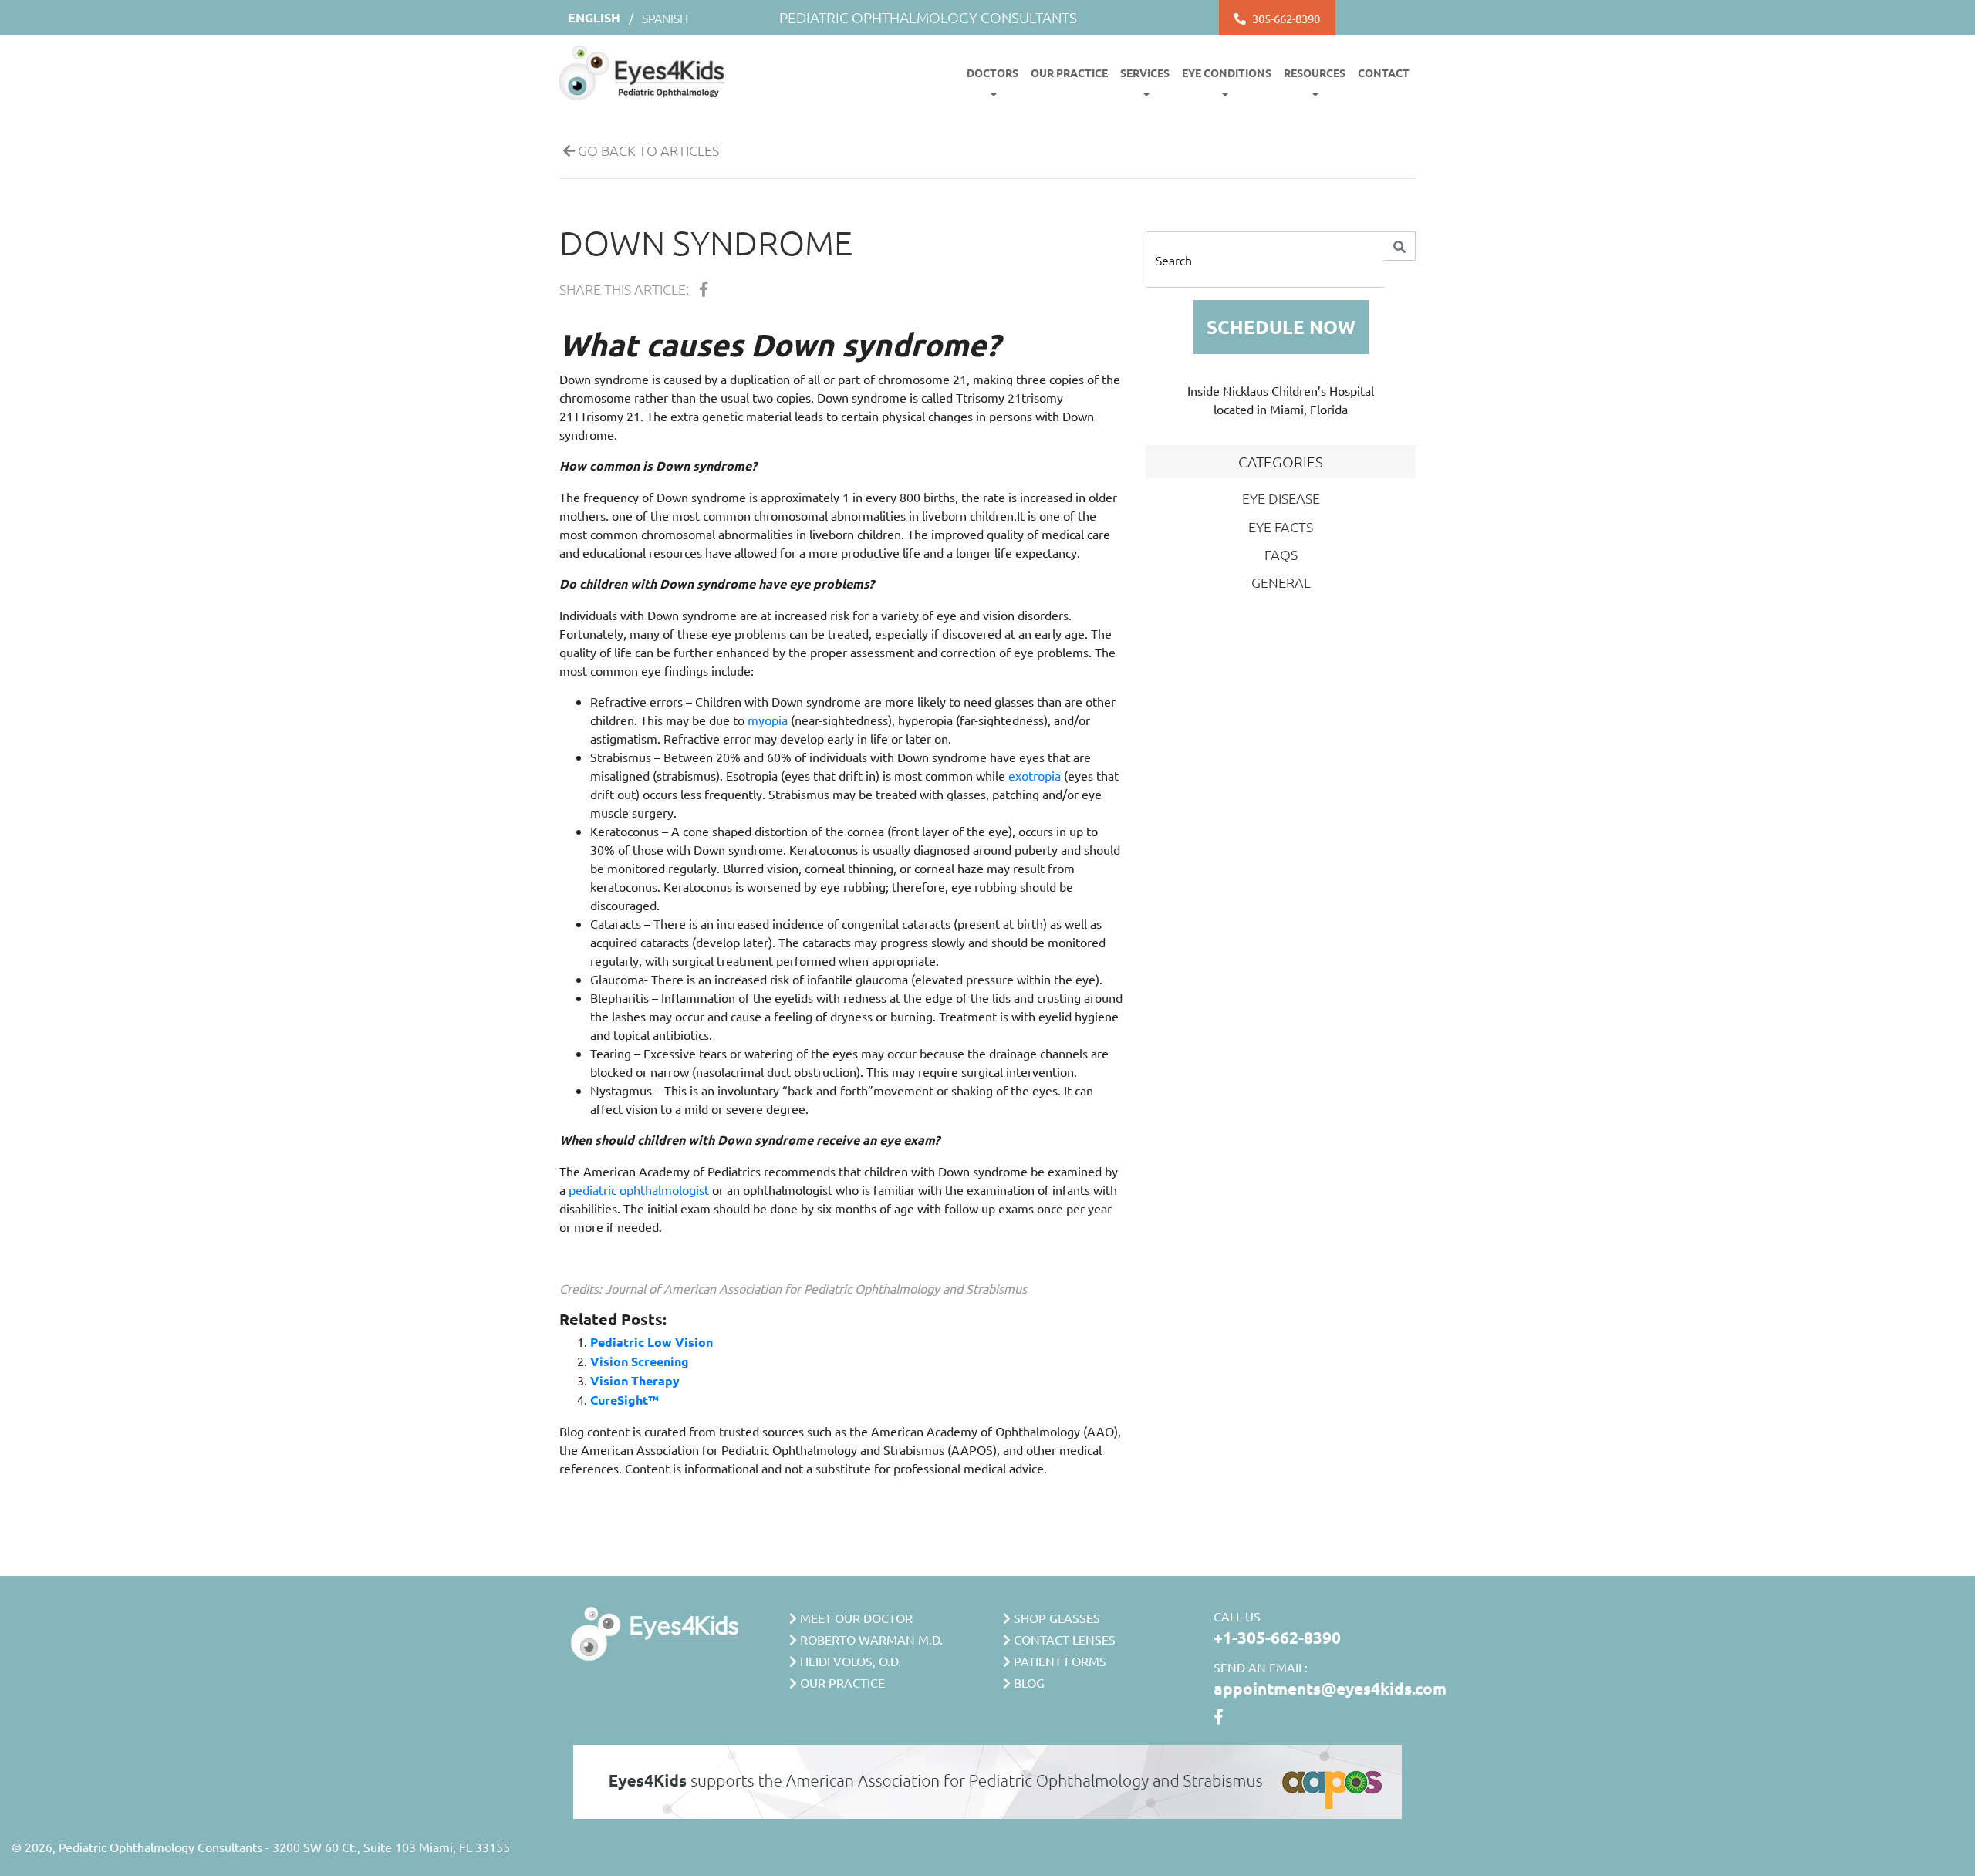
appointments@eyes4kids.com (1330, 1688)
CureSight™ (625, 1400)
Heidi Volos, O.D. (849, 1661)
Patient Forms (1058, 1661)
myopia (768, 720)
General (1281, 582)
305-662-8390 (1286, 18)
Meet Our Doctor (855, 1618)
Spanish (665, 18)
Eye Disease (1281, 498)
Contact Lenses (1063, 1639)
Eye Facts (1281, 526)
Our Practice (1069, 73)
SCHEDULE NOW (1281, 327)
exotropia (1035, 775)
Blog (1028, 1682)
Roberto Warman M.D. (870, 1639)
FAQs (1281, 554)
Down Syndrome (706, 242)
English (594, 17)
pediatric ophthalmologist (639, 1189)
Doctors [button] (993, 73)
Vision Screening (640, 1361)
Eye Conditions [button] (1227, 73)
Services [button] (1145, 73)
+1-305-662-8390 (1277, 1637)
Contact (1384, 73)
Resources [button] (1315, 73)
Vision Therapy (635, 1380)
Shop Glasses (1055, 1618)
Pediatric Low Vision (652, 1342)
